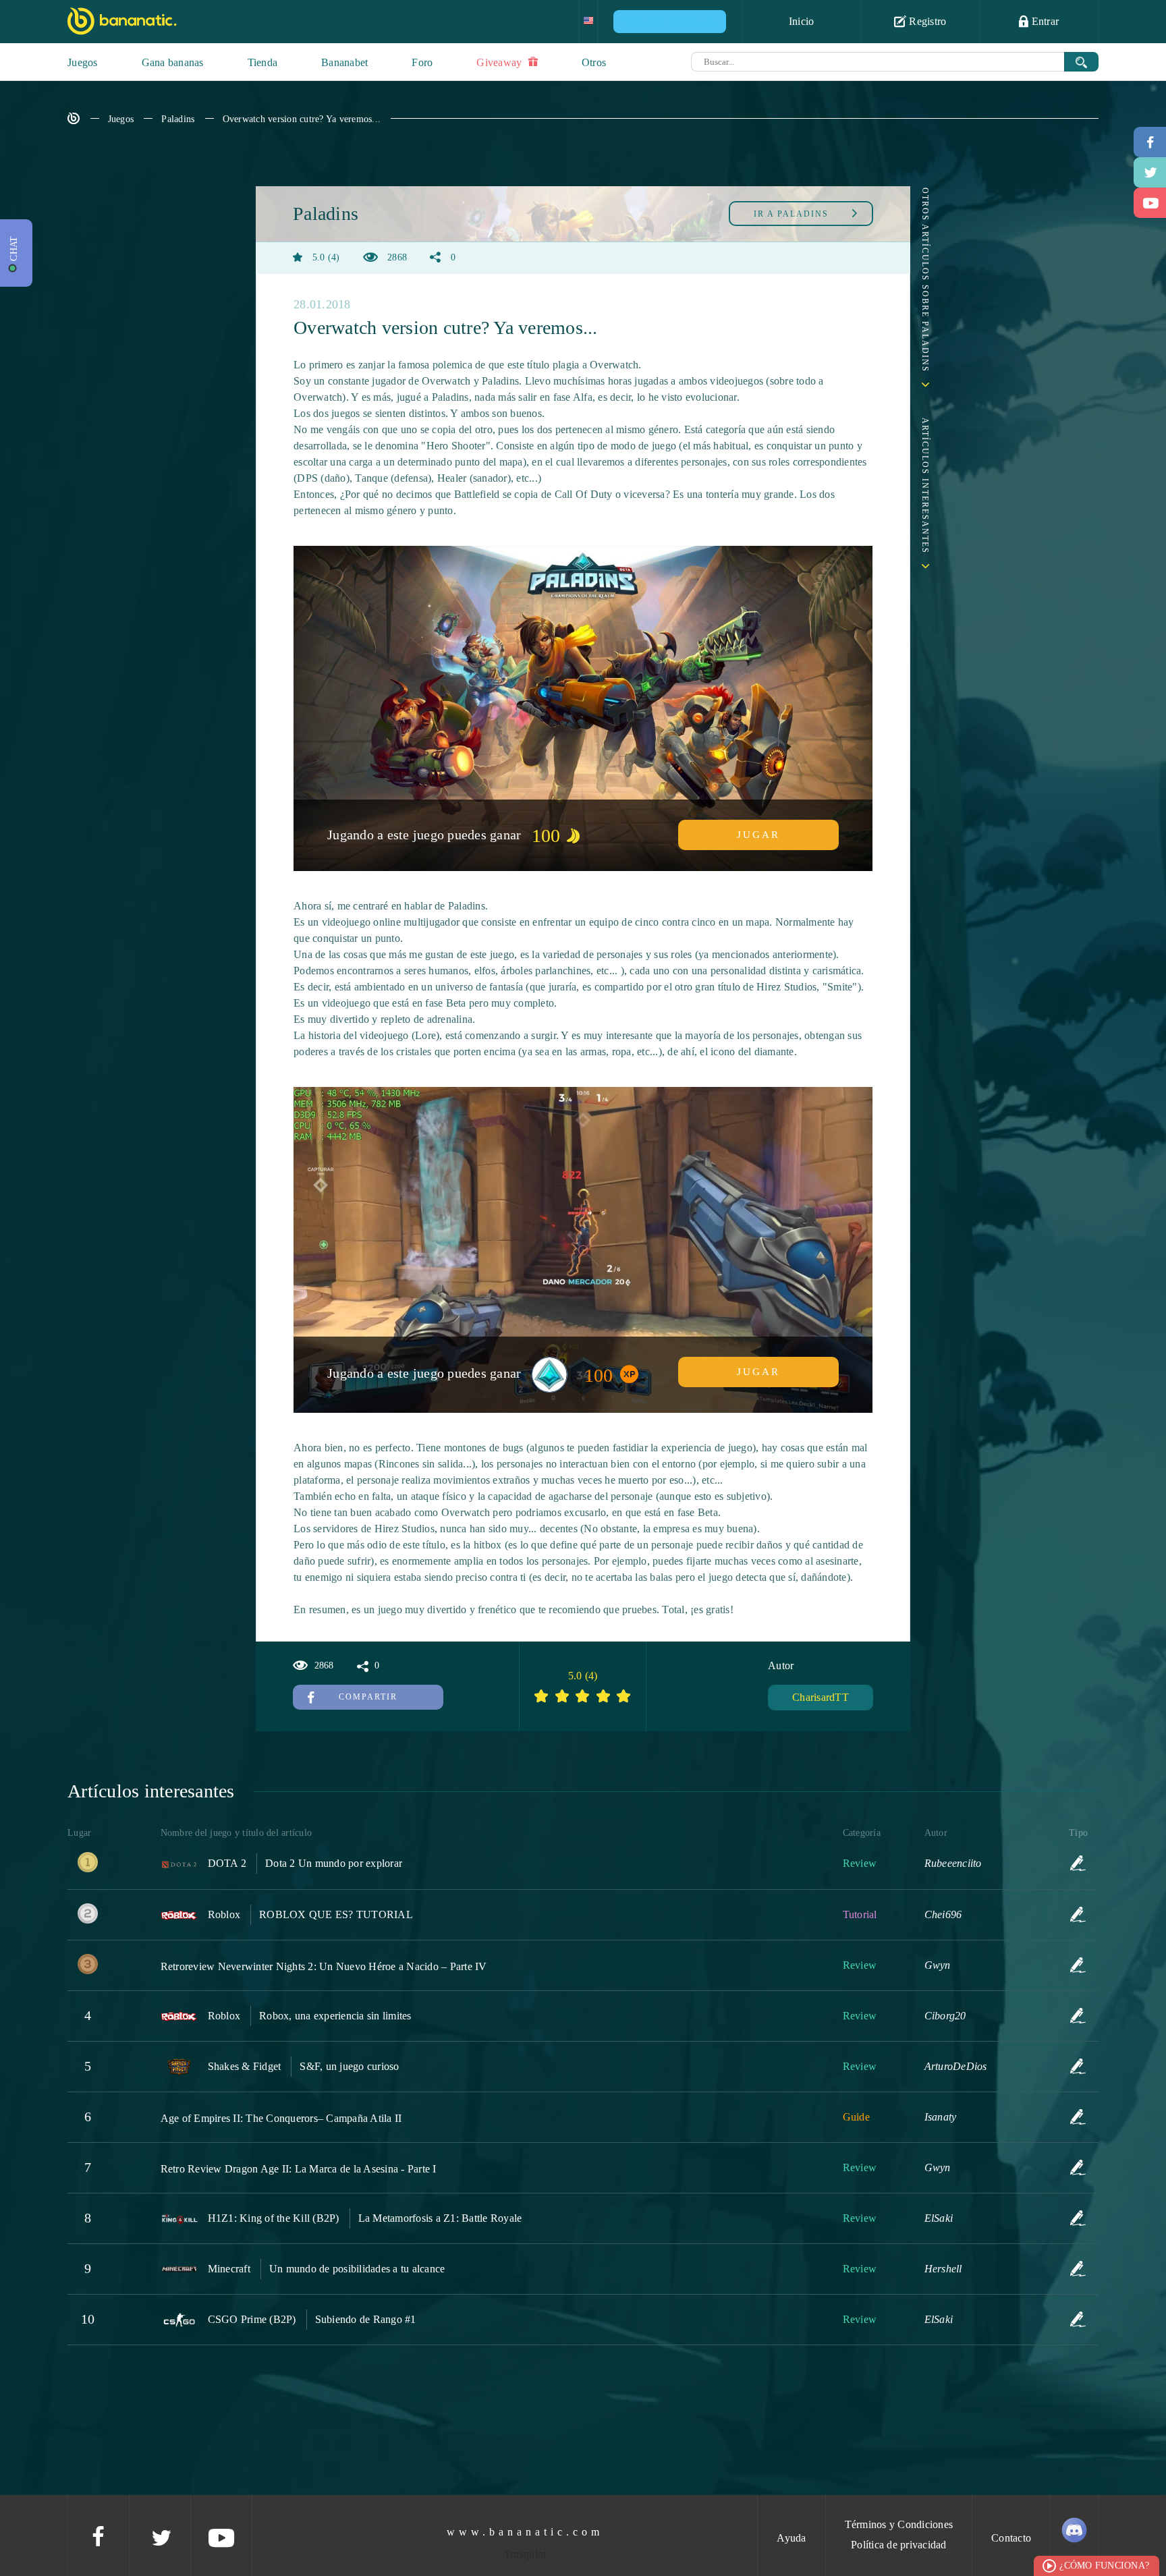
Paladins (178, 119)
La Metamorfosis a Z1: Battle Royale (440, 2218)
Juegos (83, 62)
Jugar (758, 835)
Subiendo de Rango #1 (366, 2319)
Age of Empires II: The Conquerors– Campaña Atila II (281, 2118)
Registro (926, 21)
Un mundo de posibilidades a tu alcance (357, 2269)
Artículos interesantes (925, 486)
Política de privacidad (899, 2545)
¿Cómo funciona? (1104, 2566)
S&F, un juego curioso (349, 2066)
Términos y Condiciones (899, 2524)
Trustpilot (525, 2554)
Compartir (368, 1697)
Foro (422, 62)
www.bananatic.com (525, 2532)
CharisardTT (821, 1697)
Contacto (1011, 2538)
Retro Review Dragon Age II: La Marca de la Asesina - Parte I (299, 2169)
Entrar (1044, 21)
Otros (594, 62)
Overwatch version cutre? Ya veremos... (302, 119)
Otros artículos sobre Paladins (925, 280)
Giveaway (500, 62)
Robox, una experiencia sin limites (335, 2016)
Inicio (802, 21)
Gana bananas (173, 62)
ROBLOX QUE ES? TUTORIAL (336, 1914)
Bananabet (344, 62)
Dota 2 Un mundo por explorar (334, 1863)
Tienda (263, 62)
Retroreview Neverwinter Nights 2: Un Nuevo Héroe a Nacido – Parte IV (324, 1966)
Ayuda (791, 2538)
